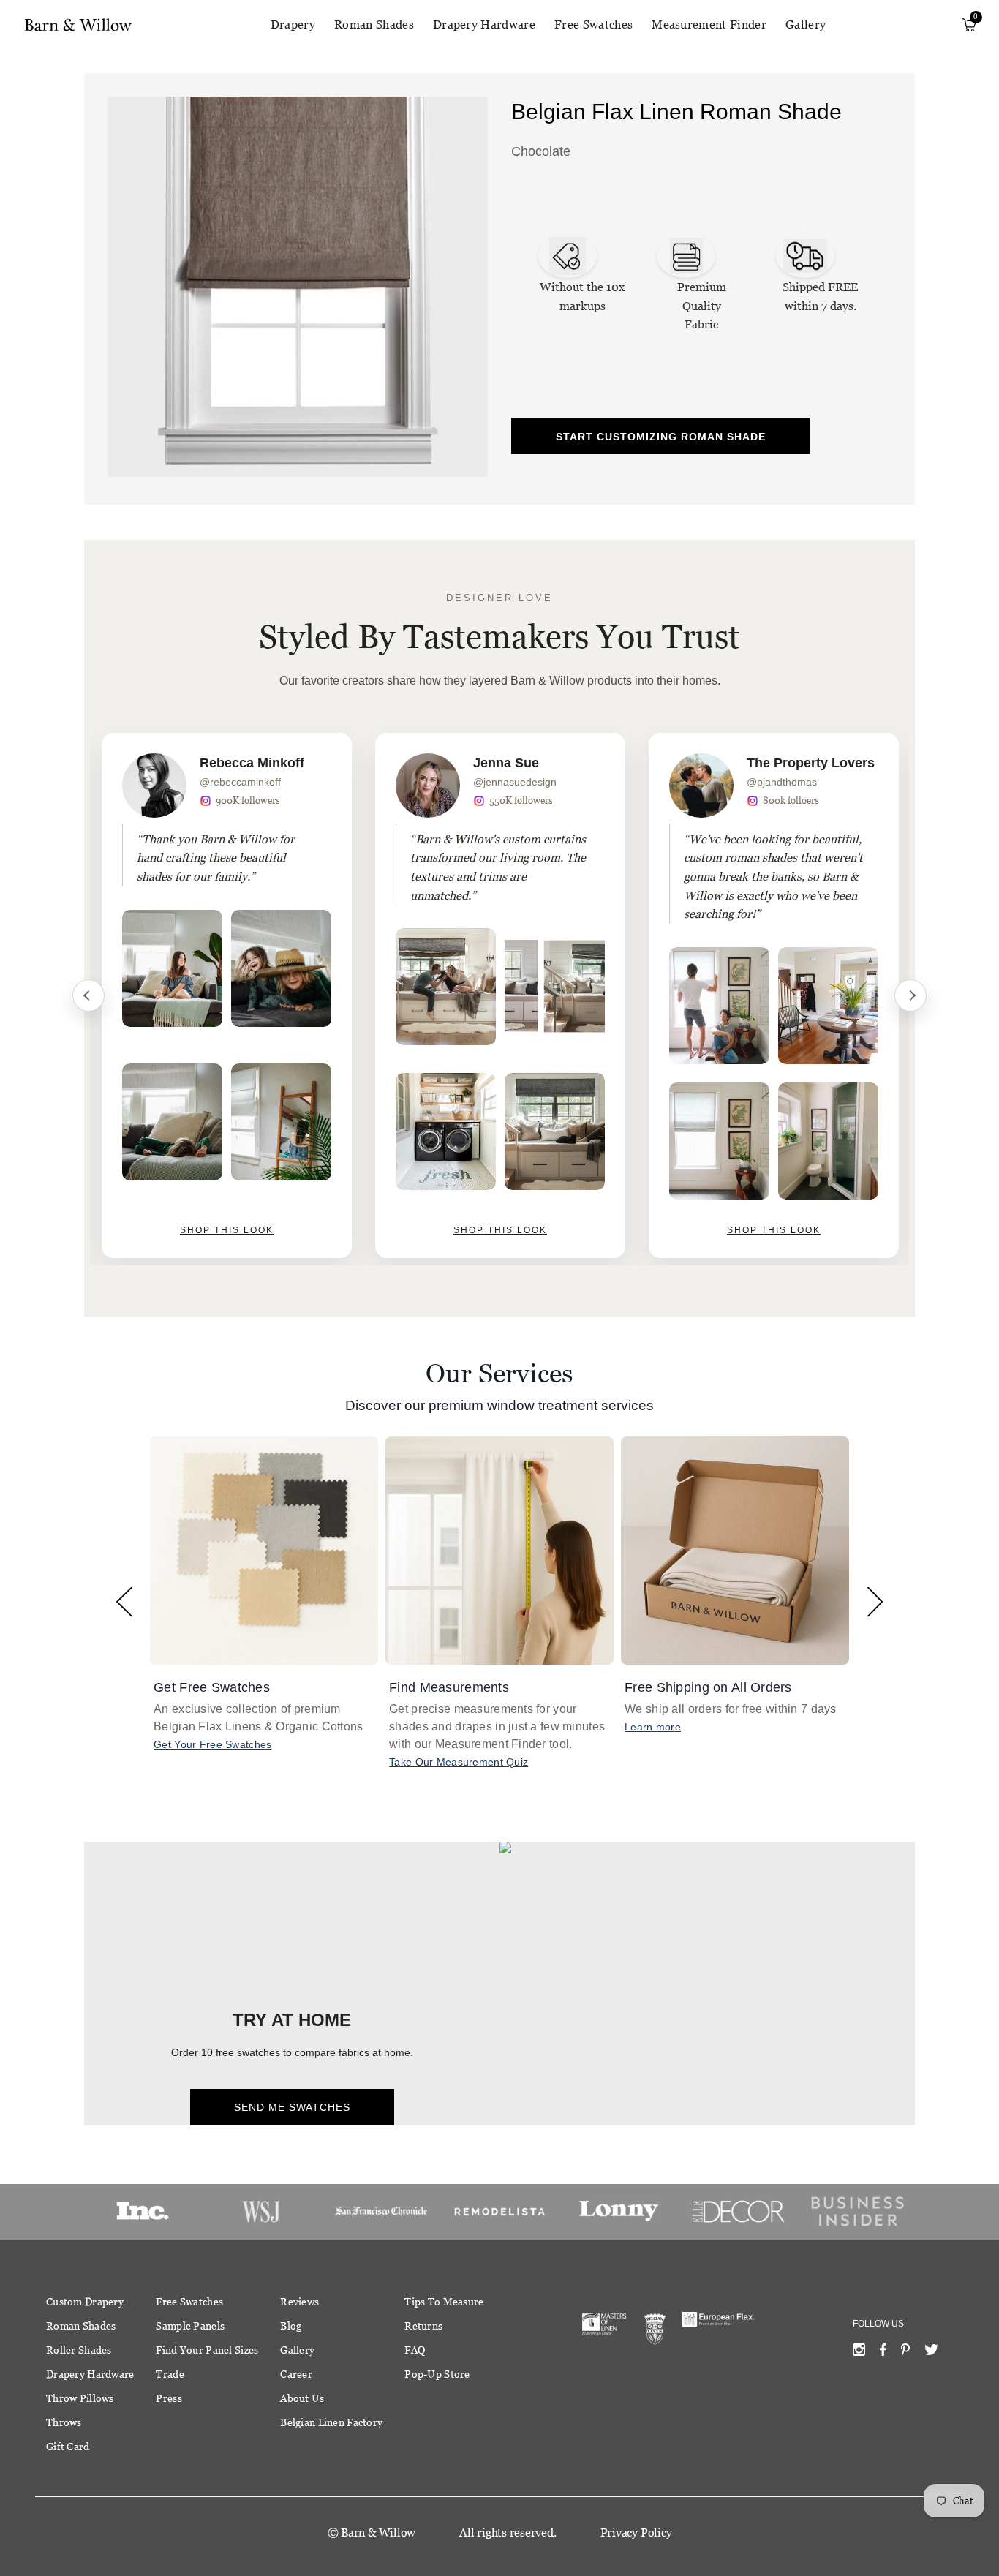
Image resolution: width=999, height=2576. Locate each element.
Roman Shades (374, 25)
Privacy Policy (636, 2532)
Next (911, 995)
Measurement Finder (709, 25)
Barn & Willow (378, 2532)
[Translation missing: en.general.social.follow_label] (859, 2353)
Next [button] (875, 1601)
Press (169, 2398)
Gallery (806, 25)
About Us (302, 2398)
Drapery (293, 25)
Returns (423, 2326)
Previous (88, 995)
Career (296, 2374)
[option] (227, 995)
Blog (291, 2326)
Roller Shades (79, 2350)
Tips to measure (444, 2302)
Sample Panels (190, 2326)
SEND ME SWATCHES (292, 2107)
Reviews (299, 2302)
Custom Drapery (85, 2302)
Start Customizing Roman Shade (661, 437)
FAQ (415, 2350)
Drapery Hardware (484, 25)
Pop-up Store (437, 2374)
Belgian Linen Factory (331, 2422)
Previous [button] (124, 1601)
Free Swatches (593, 25)
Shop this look (227, 1230)
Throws (64, 2422)
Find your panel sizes (207, 2350)
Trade (170, 2374)
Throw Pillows (80, 2398)
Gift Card (68, 2447)
